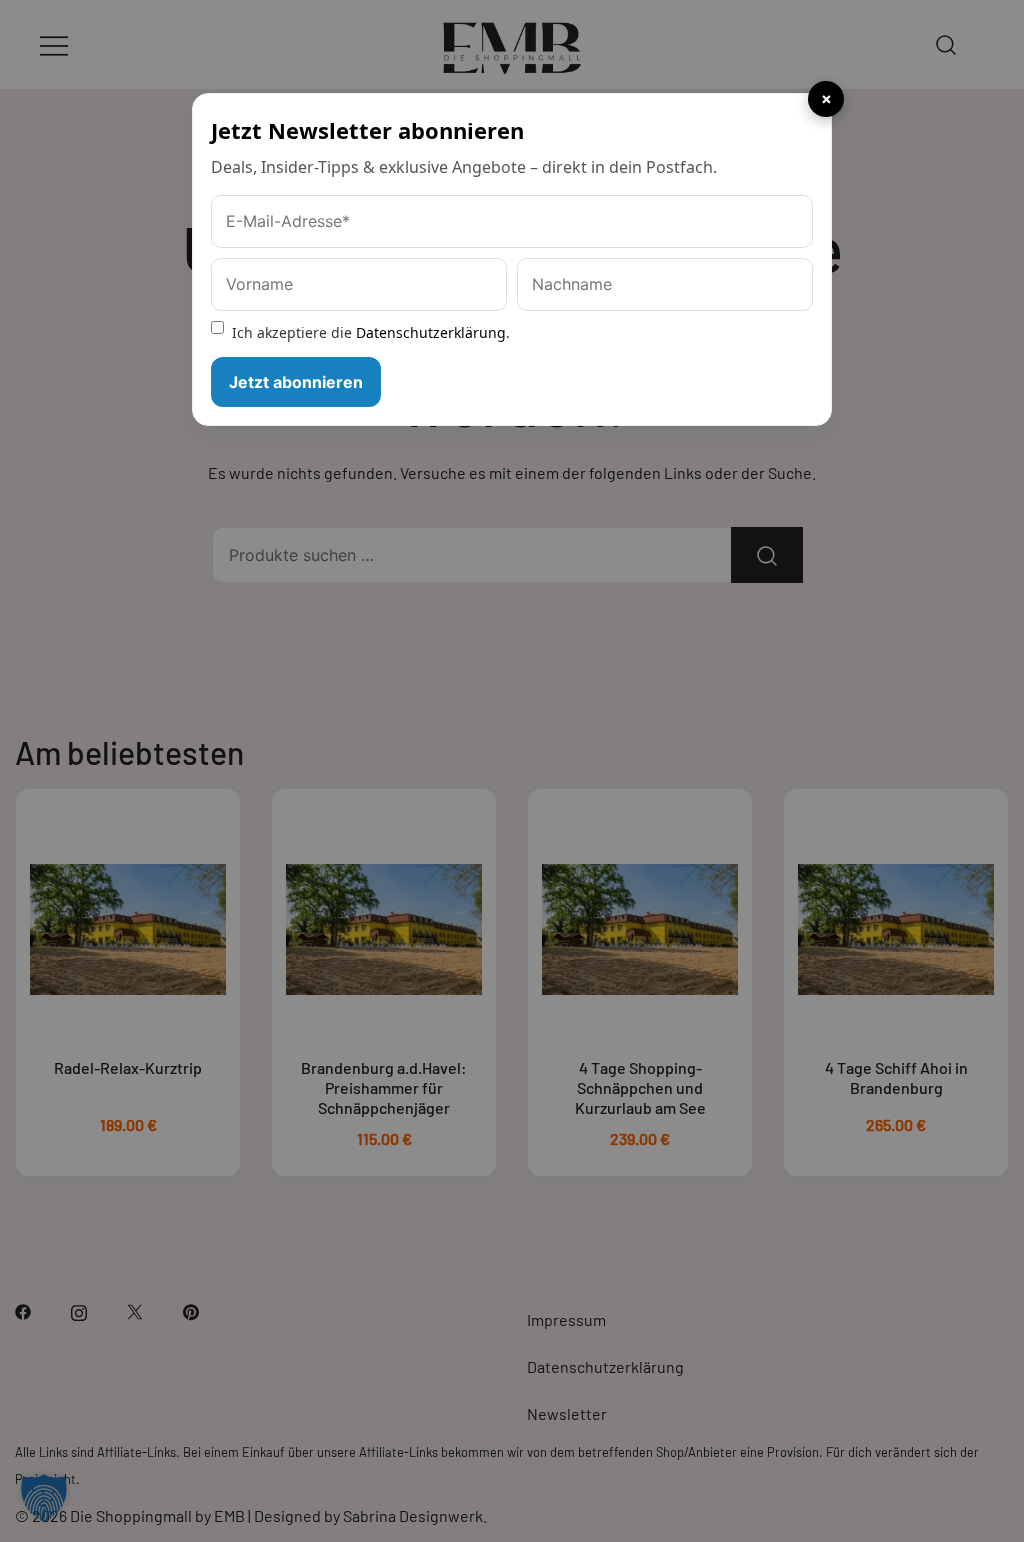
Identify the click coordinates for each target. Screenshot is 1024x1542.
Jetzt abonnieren (296, 382)
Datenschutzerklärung (431, 332)
